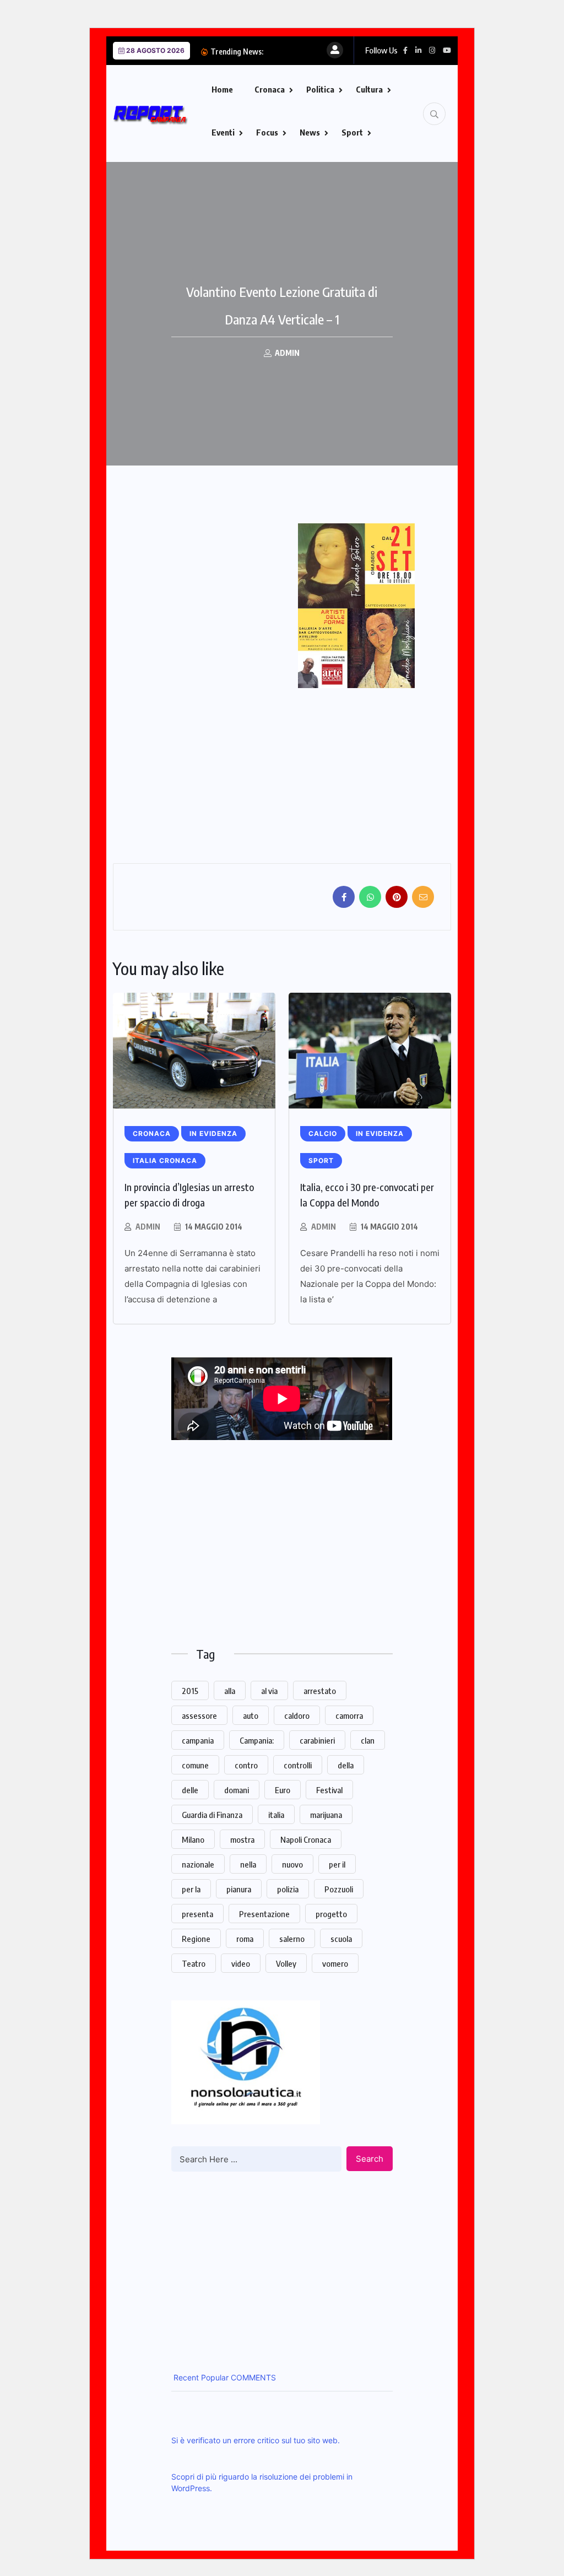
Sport (352, 132)
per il (337, 1864)
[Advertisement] (205, 587)
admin (148, 1227)
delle (190, 1790)
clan (368, 1740)
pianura (239, 1889)
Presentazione (264, 1914)
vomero (335, 1963)
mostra (242, 1839)
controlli (298, 1765)
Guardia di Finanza (212, 1815)
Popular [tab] (214, 2377)
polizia (288, 1889)
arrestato (320, 1691)
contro (246, 1765)
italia (276, 1815)
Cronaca (270, 89)
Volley (286, 1963)
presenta (197, 1914)
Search (370, 2159)
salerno (292, 1939)
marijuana (326, 1815)
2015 (190, 1691)
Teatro (194, 1963)
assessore (199, 1715)
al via (269, 1691)
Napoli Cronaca (306, 1839)
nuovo (292, 1864)
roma (245, 1939)
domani (237, 1790)
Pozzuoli (339, 1889)
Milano (193, 1839)
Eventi (223, 132)
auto (251, 1715)
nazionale (198, 1864)
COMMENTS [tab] (252, 2377)
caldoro (297, 1715)
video (241, 1963)
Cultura (369, 89)
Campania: (257, 1740)
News (310, 132)
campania (198, 1740)
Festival (329, 1790)
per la (191, 1889)
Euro (283, 1790)
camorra (349, 1715)
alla (230, 1691)
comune (195, 1765)
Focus (267, 132)
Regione (196, 1939)
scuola (341, 1939)
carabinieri (317, 1740)
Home (222, 89)
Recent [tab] (185, 2377)
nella (248, 1864)
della (346, 1765)
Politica (320, 89)
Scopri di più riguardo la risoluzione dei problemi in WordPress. (262, 2482)
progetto (331, 1914)
